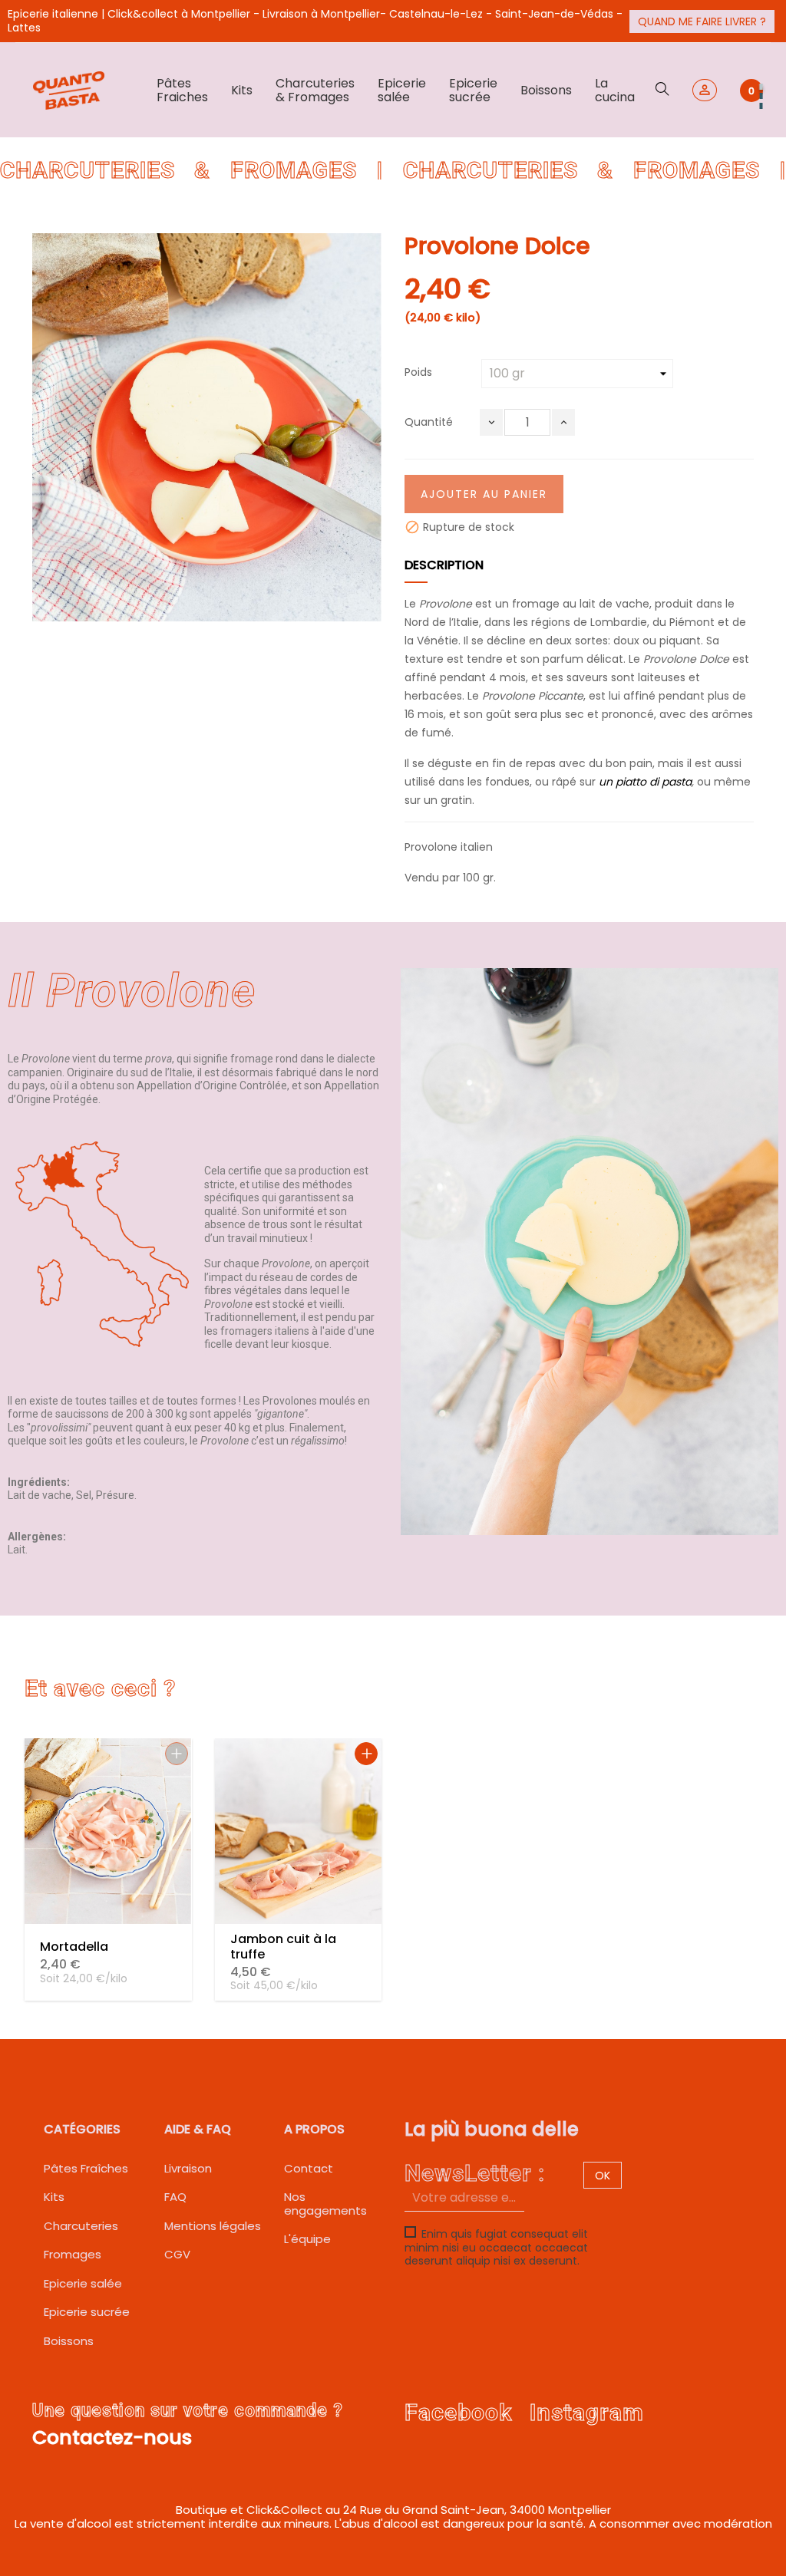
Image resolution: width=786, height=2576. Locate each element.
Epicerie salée (83, 2283)
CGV (177, 2254)
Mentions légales (213, 2226)
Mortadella (74, 1947)
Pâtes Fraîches (86, 2168)
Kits (54, 2197)
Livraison (188, 2168)
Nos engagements (325, 2204)
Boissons (69, 2341)
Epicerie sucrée (87, 2312)
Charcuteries (81, 2226)
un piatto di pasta (645, 782)
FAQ (175, 2197)
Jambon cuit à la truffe (283, 1947)
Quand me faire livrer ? (702, 21)
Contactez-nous (112, 2438)
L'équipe (307, 2239)
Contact (309, 2168)
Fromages (73, 2254)
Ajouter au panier (484, 494)
